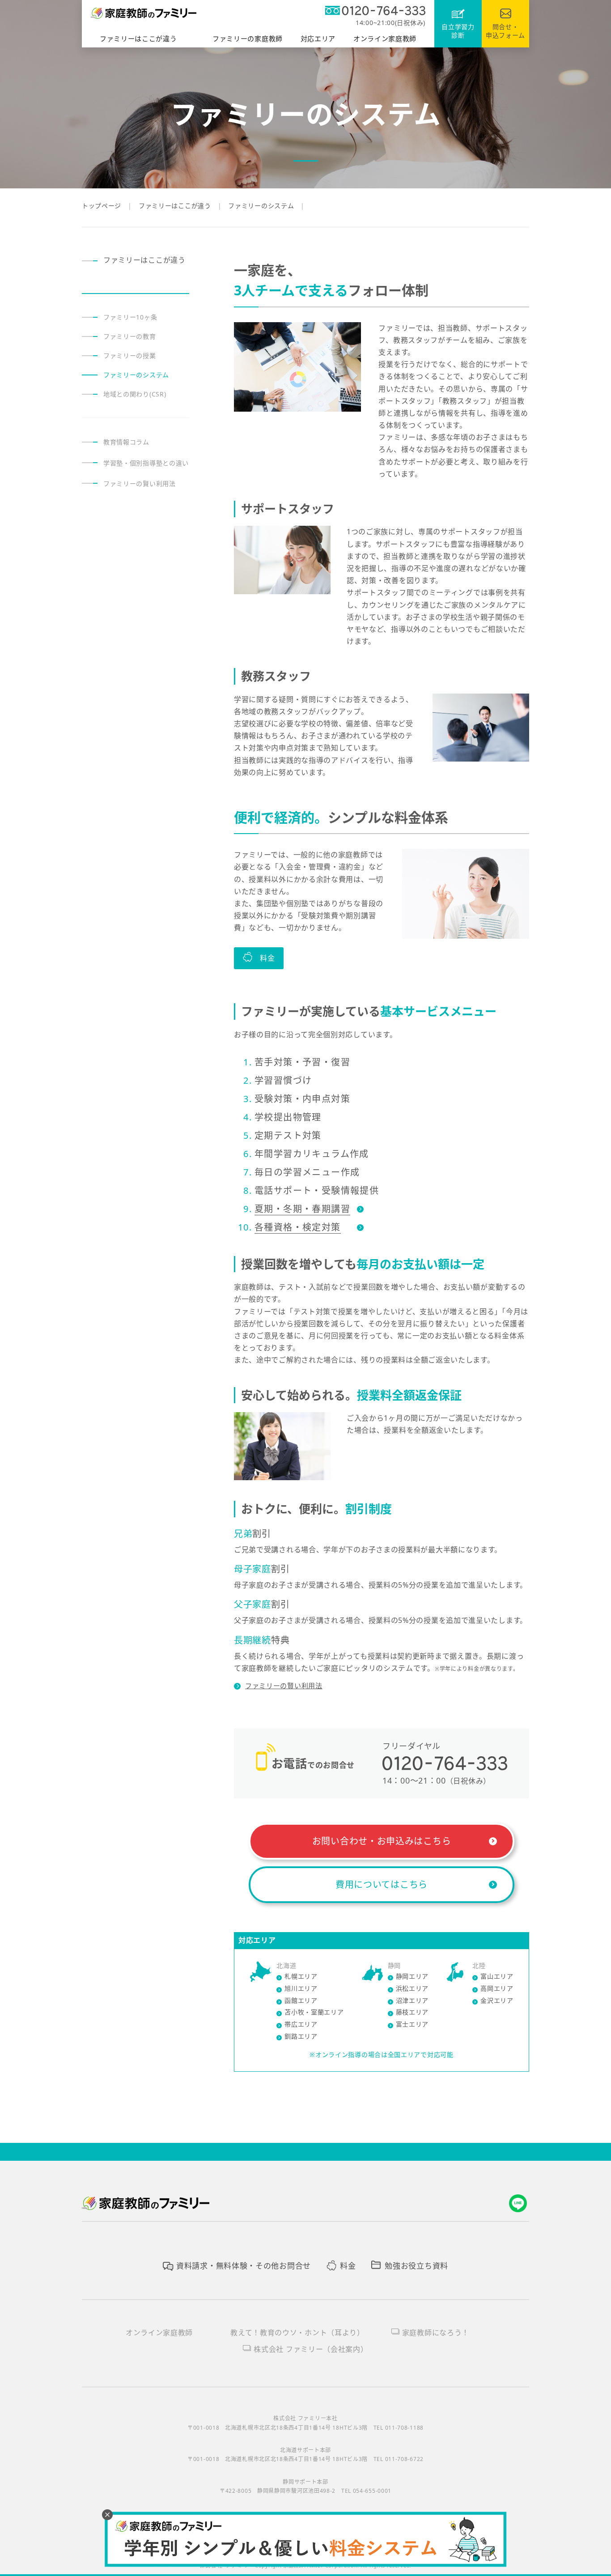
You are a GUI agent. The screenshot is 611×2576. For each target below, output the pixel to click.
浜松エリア (412, 1988)
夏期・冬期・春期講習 (302, 1209)
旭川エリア (301, 1988)
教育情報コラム (126, 442)
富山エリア (497, 1976)
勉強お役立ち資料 (416, 2266)
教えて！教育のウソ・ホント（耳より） (297, 2333)
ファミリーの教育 (130, 336)
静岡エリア (412, 1976)
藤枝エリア (412, 2012)
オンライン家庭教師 (159, 2333)
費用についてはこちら (382, 1884)
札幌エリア (301, 1976)
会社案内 (311, 2349)
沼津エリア (412, 2000)
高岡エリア (497, 1988)
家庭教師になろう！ (436, 2333)
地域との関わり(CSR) (135, 394)
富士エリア (412, 2024)
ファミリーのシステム (136, 375)
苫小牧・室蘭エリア (314, 2012)
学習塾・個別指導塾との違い (146, 463)
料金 (348, 2266)
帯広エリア (301, 2024)
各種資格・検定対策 (298, 1227)
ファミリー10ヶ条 (130, 317)
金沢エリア (497, 2000)
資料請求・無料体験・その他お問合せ (244, 2266)
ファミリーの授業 (130, 356)
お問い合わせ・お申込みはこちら (382, 1841)
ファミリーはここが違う (144, 260)
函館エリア (301, 2000)
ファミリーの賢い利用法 (284, 1686)
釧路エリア (301, 2036)
